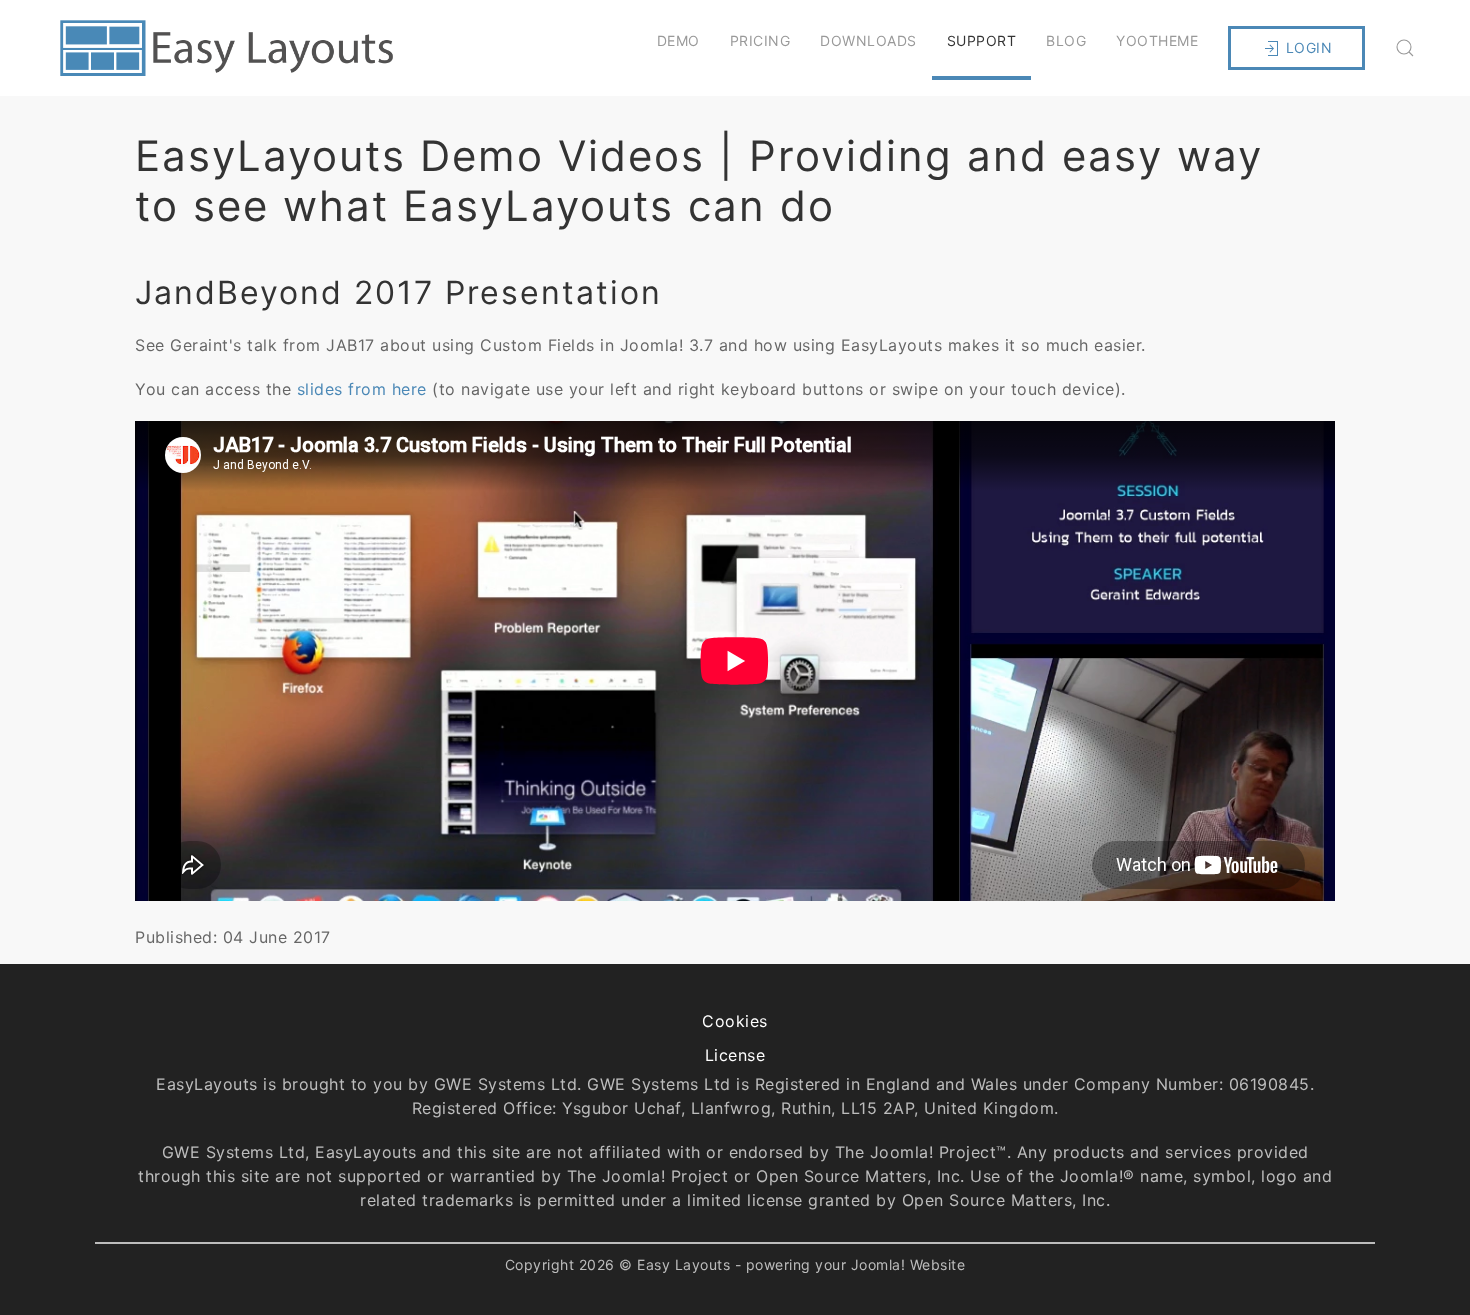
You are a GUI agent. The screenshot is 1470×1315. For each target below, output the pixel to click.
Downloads (868, 40)
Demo (678, 40)
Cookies (735, 1021)
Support (982, 40)
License (735, 1055)
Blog (1066, 40)
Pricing (760, 40)
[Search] (1405, 48)
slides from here (365, 389)
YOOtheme (1157, 40)
